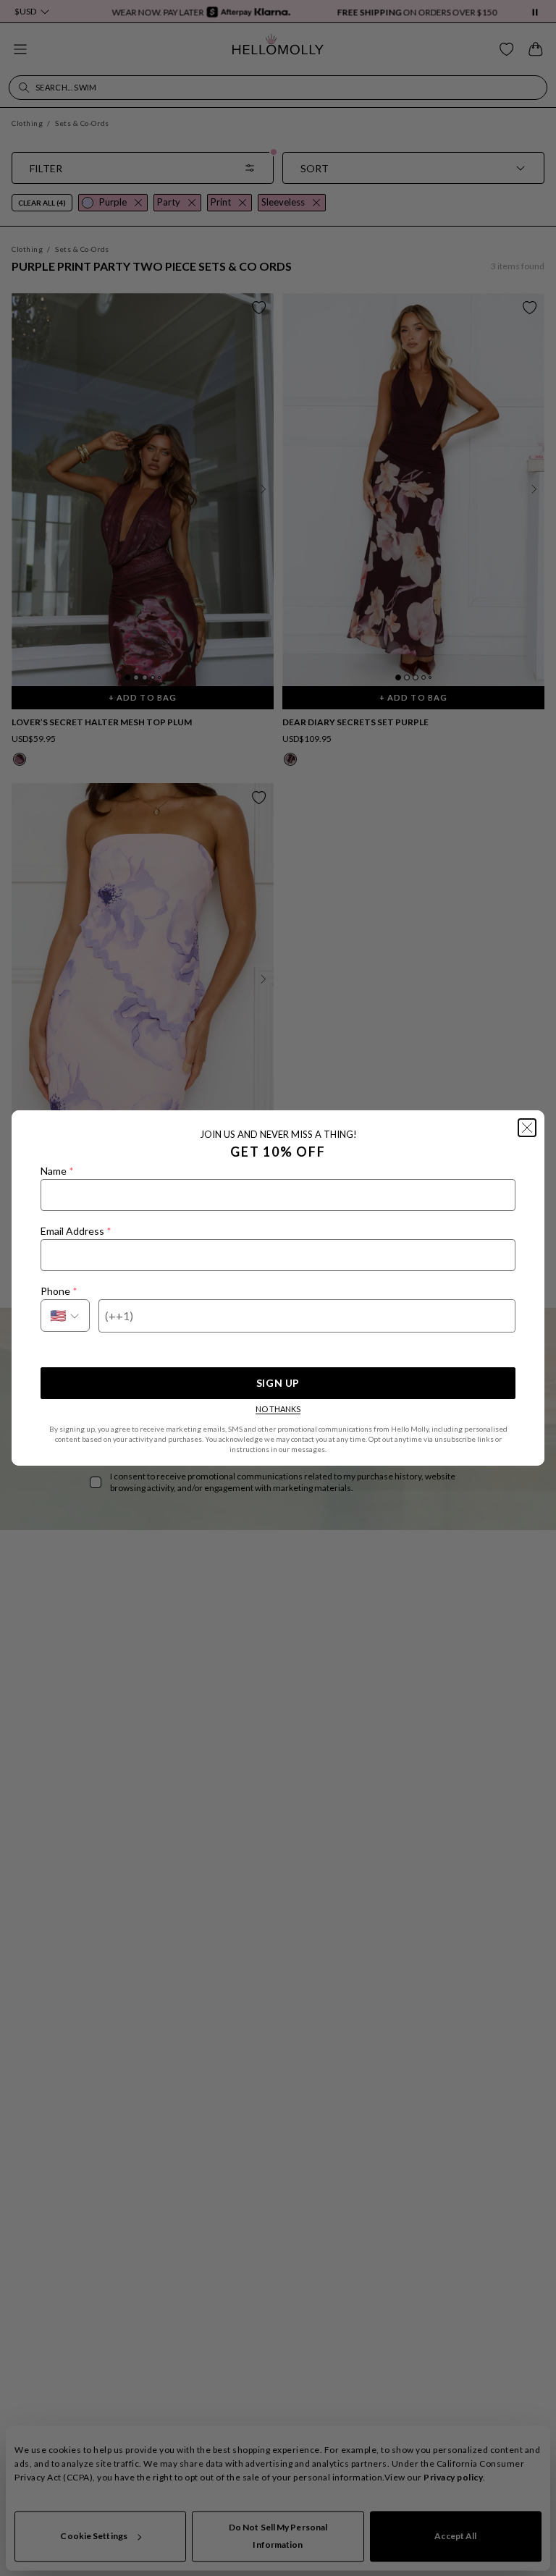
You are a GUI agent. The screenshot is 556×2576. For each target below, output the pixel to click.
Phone (59, 1291)
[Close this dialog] (527, 1128)
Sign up (278, 1383)
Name (57, 1171)
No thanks (278, 1409)
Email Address (76, 1231)
